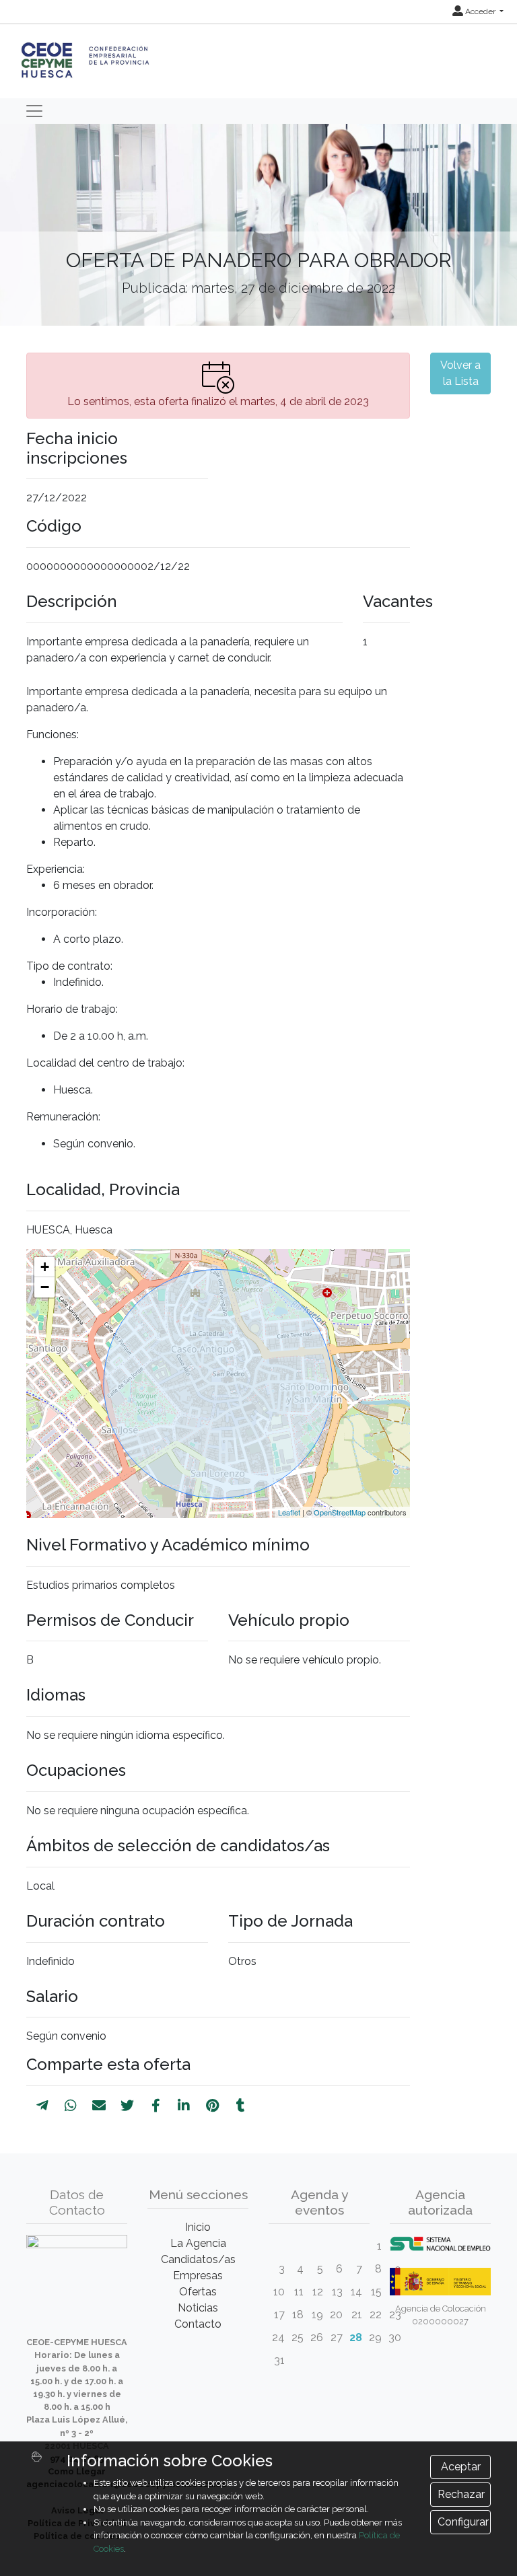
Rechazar (461, 2494)
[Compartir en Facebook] (156, 2106)
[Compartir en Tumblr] (241, 2106)
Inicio (198, 2227)
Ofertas (198, 2292)
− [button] (45, 1287)
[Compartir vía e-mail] (99, 2106)
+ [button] (45, 1267)
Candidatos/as (198, 2259)
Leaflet (289, 1512)
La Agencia (198, 2243)
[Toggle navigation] (34, 111)
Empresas (198, 2276)
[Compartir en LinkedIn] (184, 2106)
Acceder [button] (480, 11)
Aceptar (461, 2467)
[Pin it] (212, 2106)
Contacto (198, 2324)
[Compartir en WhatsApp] (71, 2106)
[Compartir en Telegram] (42, 2106)
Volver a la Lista (460, 373)
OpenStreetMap (340, 1512)
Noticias (198, 2308)
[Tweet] (127, 2106)
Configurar (463, 2522)
